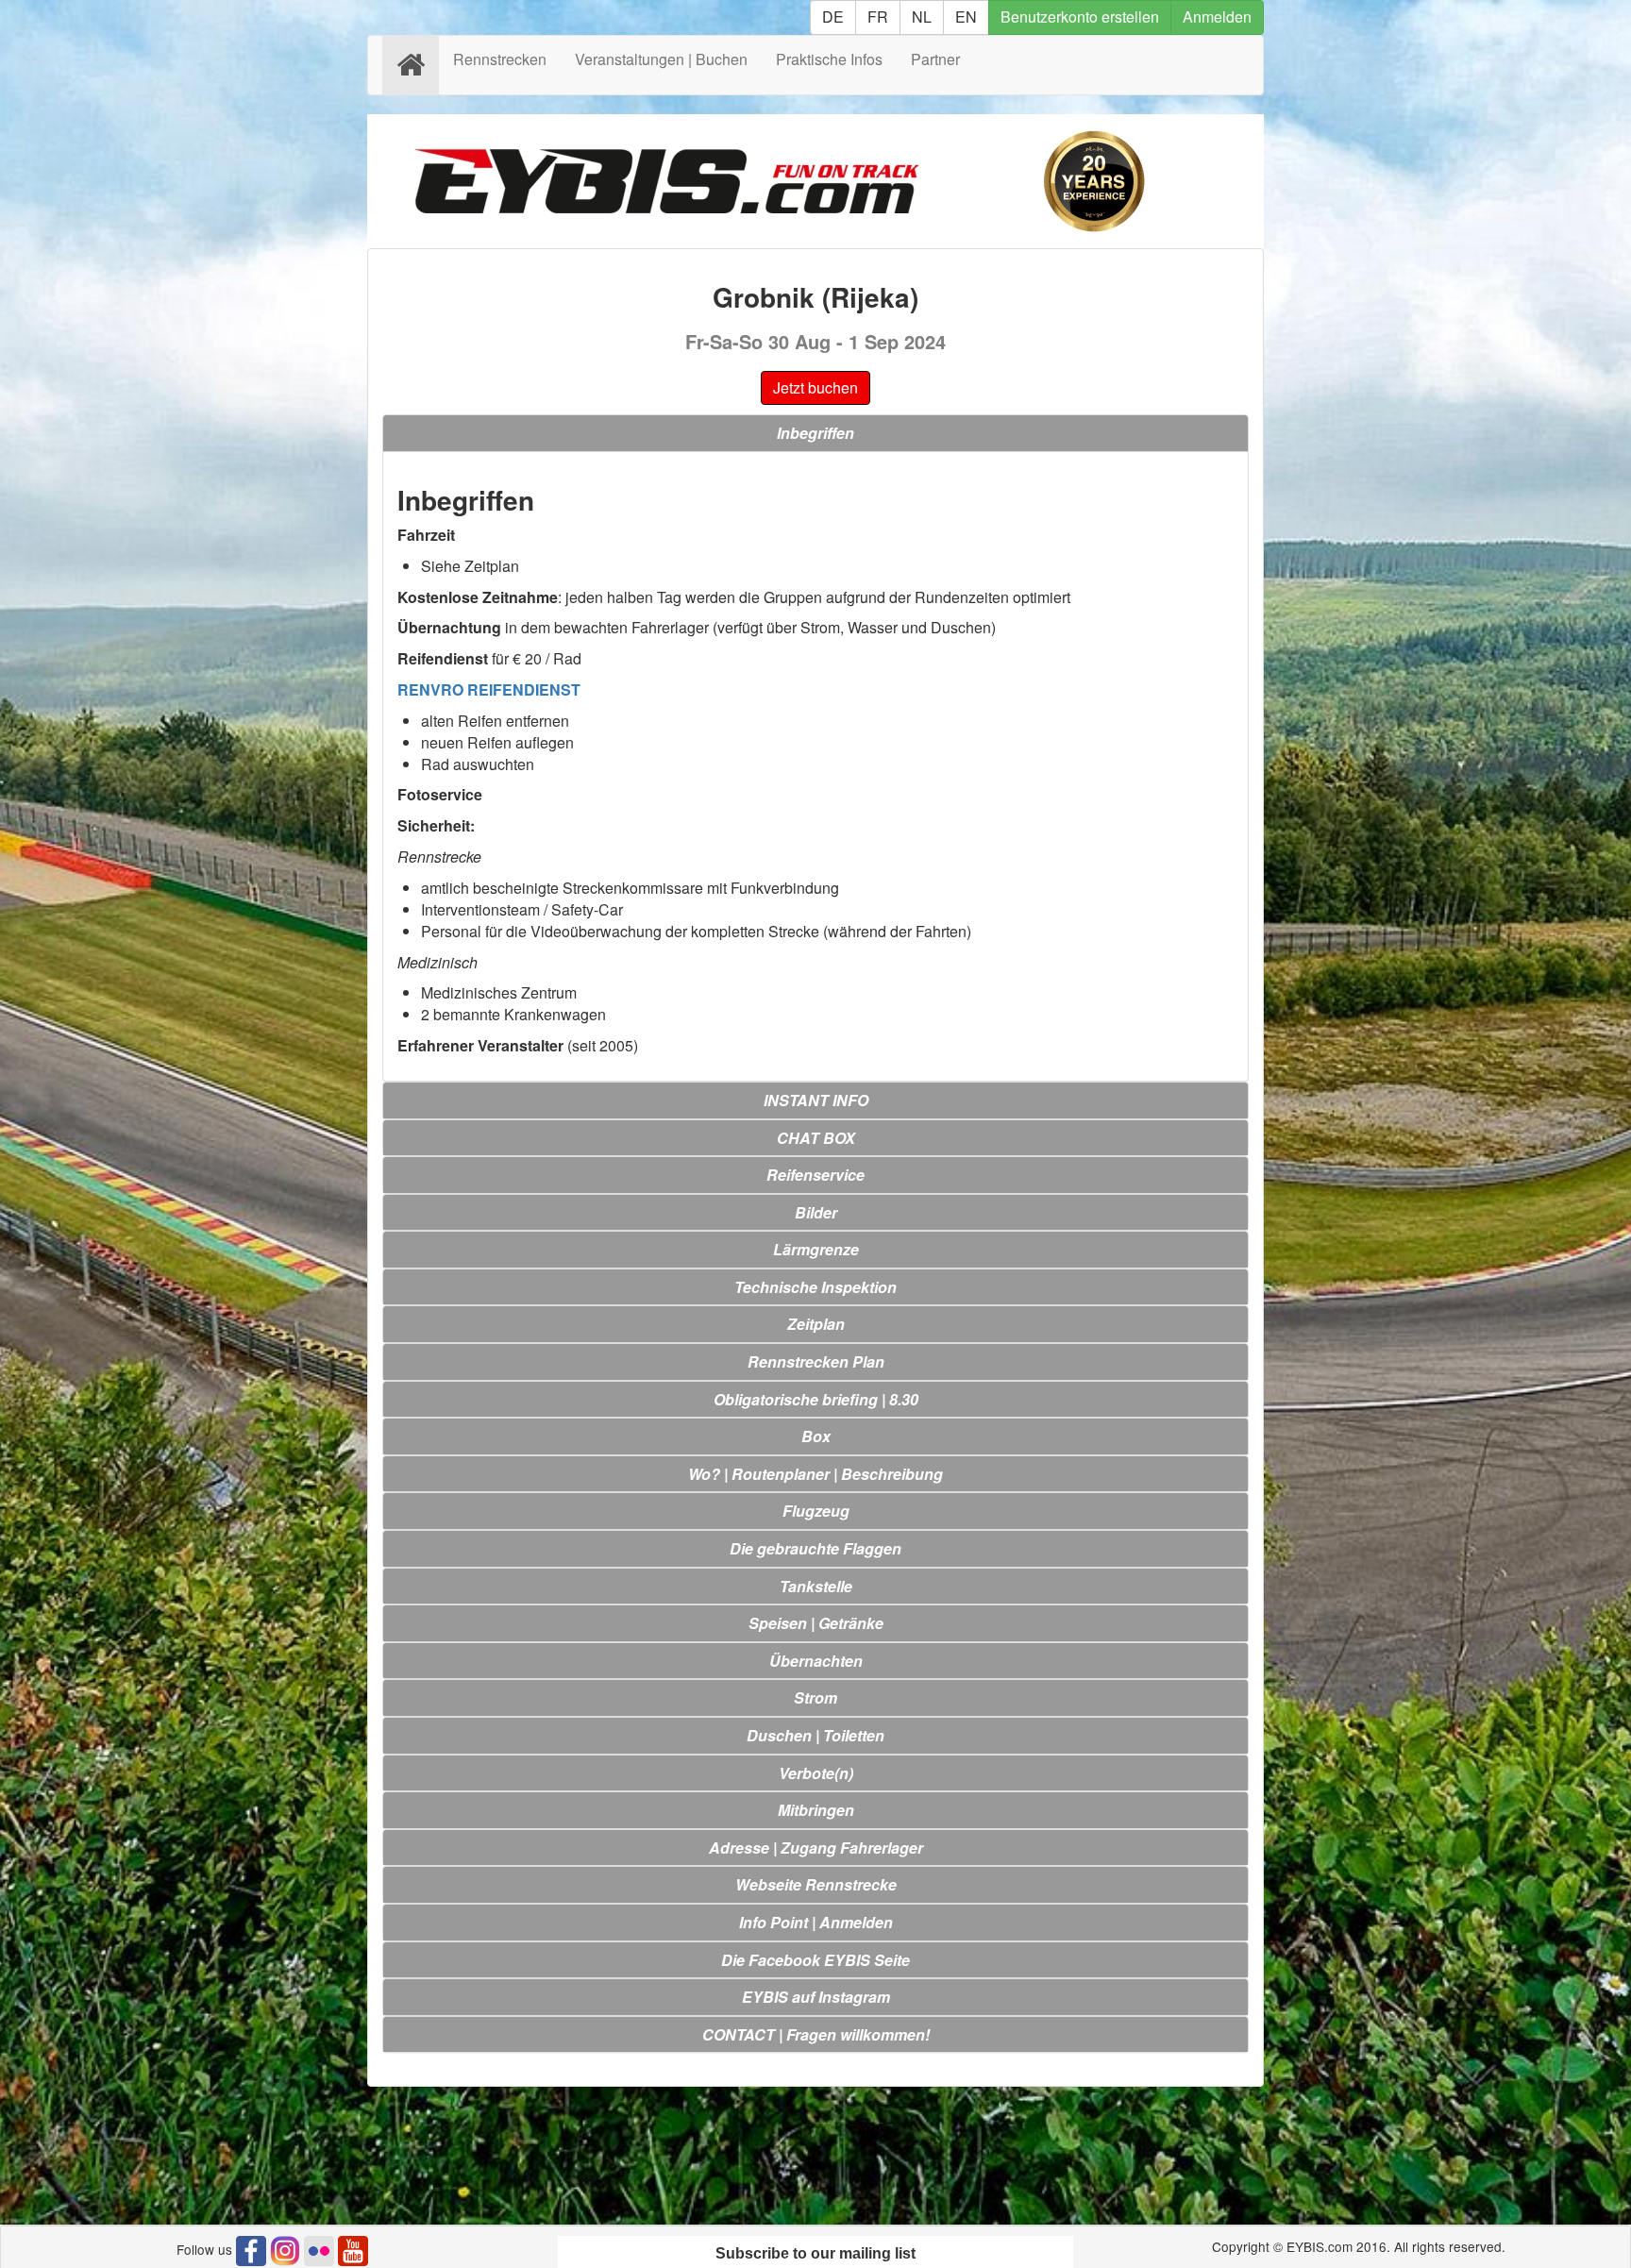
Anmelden (1217, 17)
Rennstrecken (500, 59)
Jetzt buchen (815, 387)
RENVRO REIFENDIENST (489, 689)
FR (878, 17)
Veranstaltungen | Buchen (661, 59)
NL (922, 17)
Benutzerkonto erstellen (1080, 17)
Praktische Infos (829, 59)
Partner (935, 59)
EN (966, 17)
